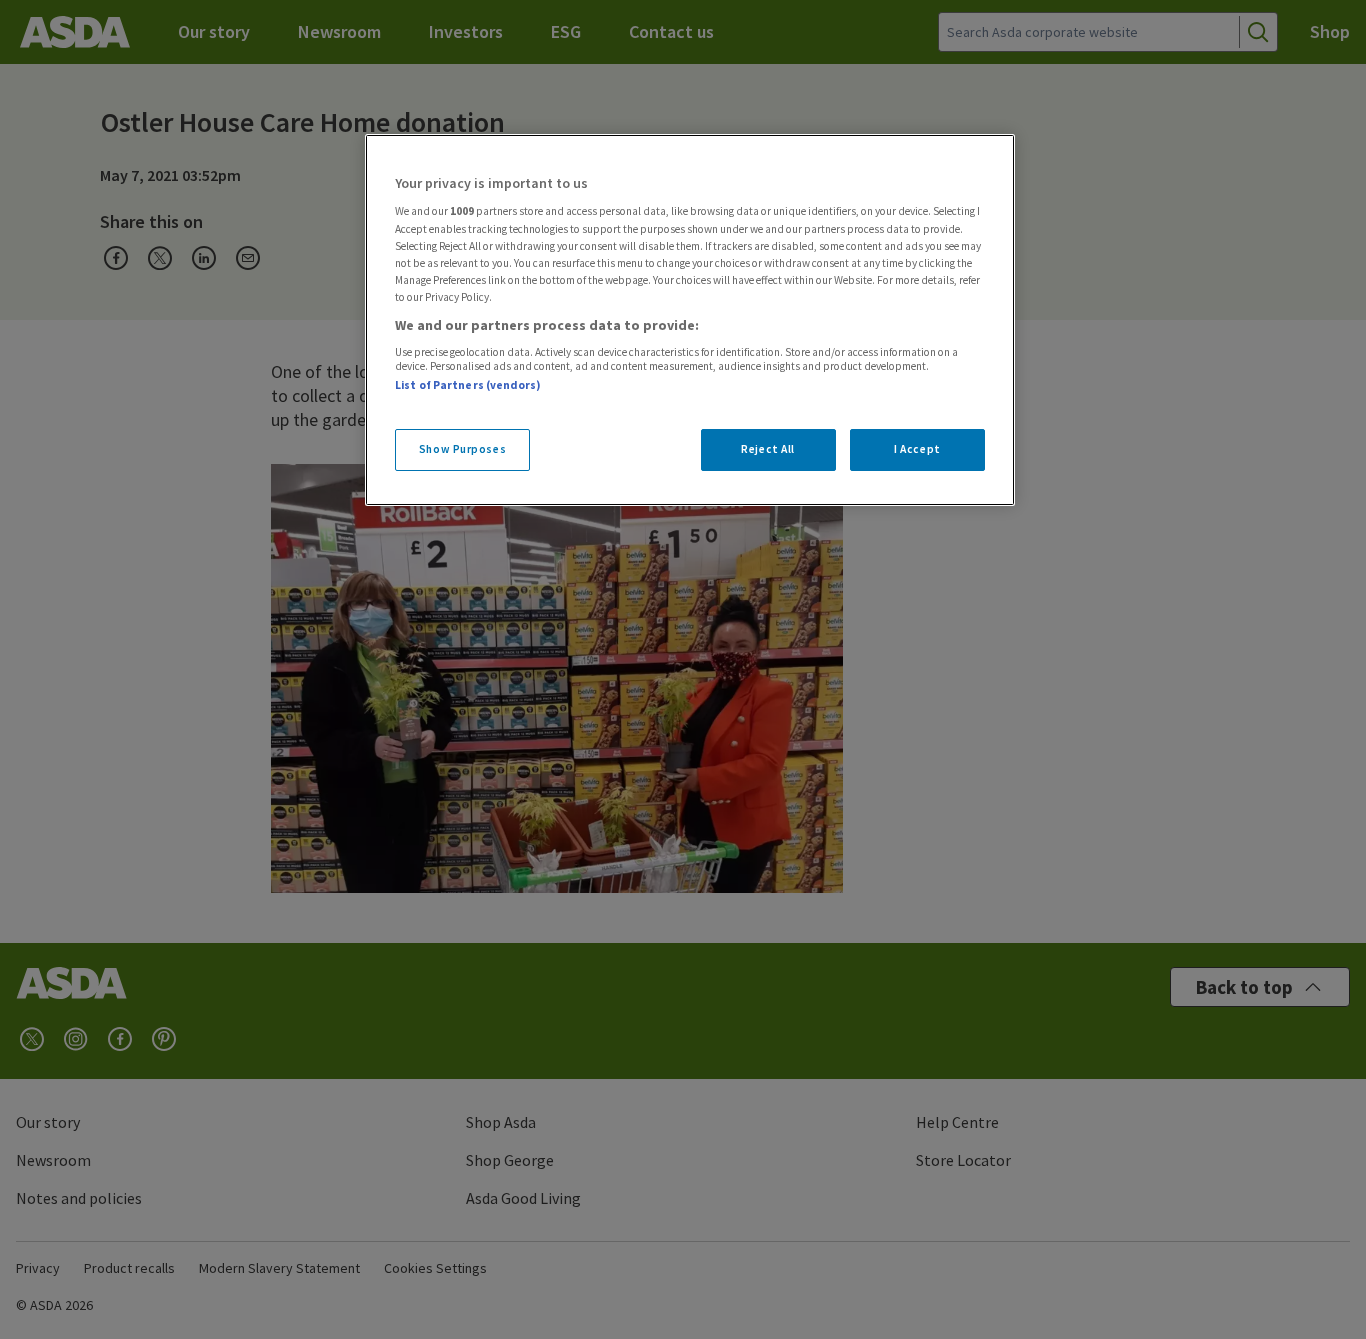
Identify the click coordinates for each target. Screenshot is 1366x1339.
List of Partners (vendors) (468, 385)
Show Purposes (462, 449)
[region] (690, 320)
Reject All (768, 449)
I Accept (917, 449)
